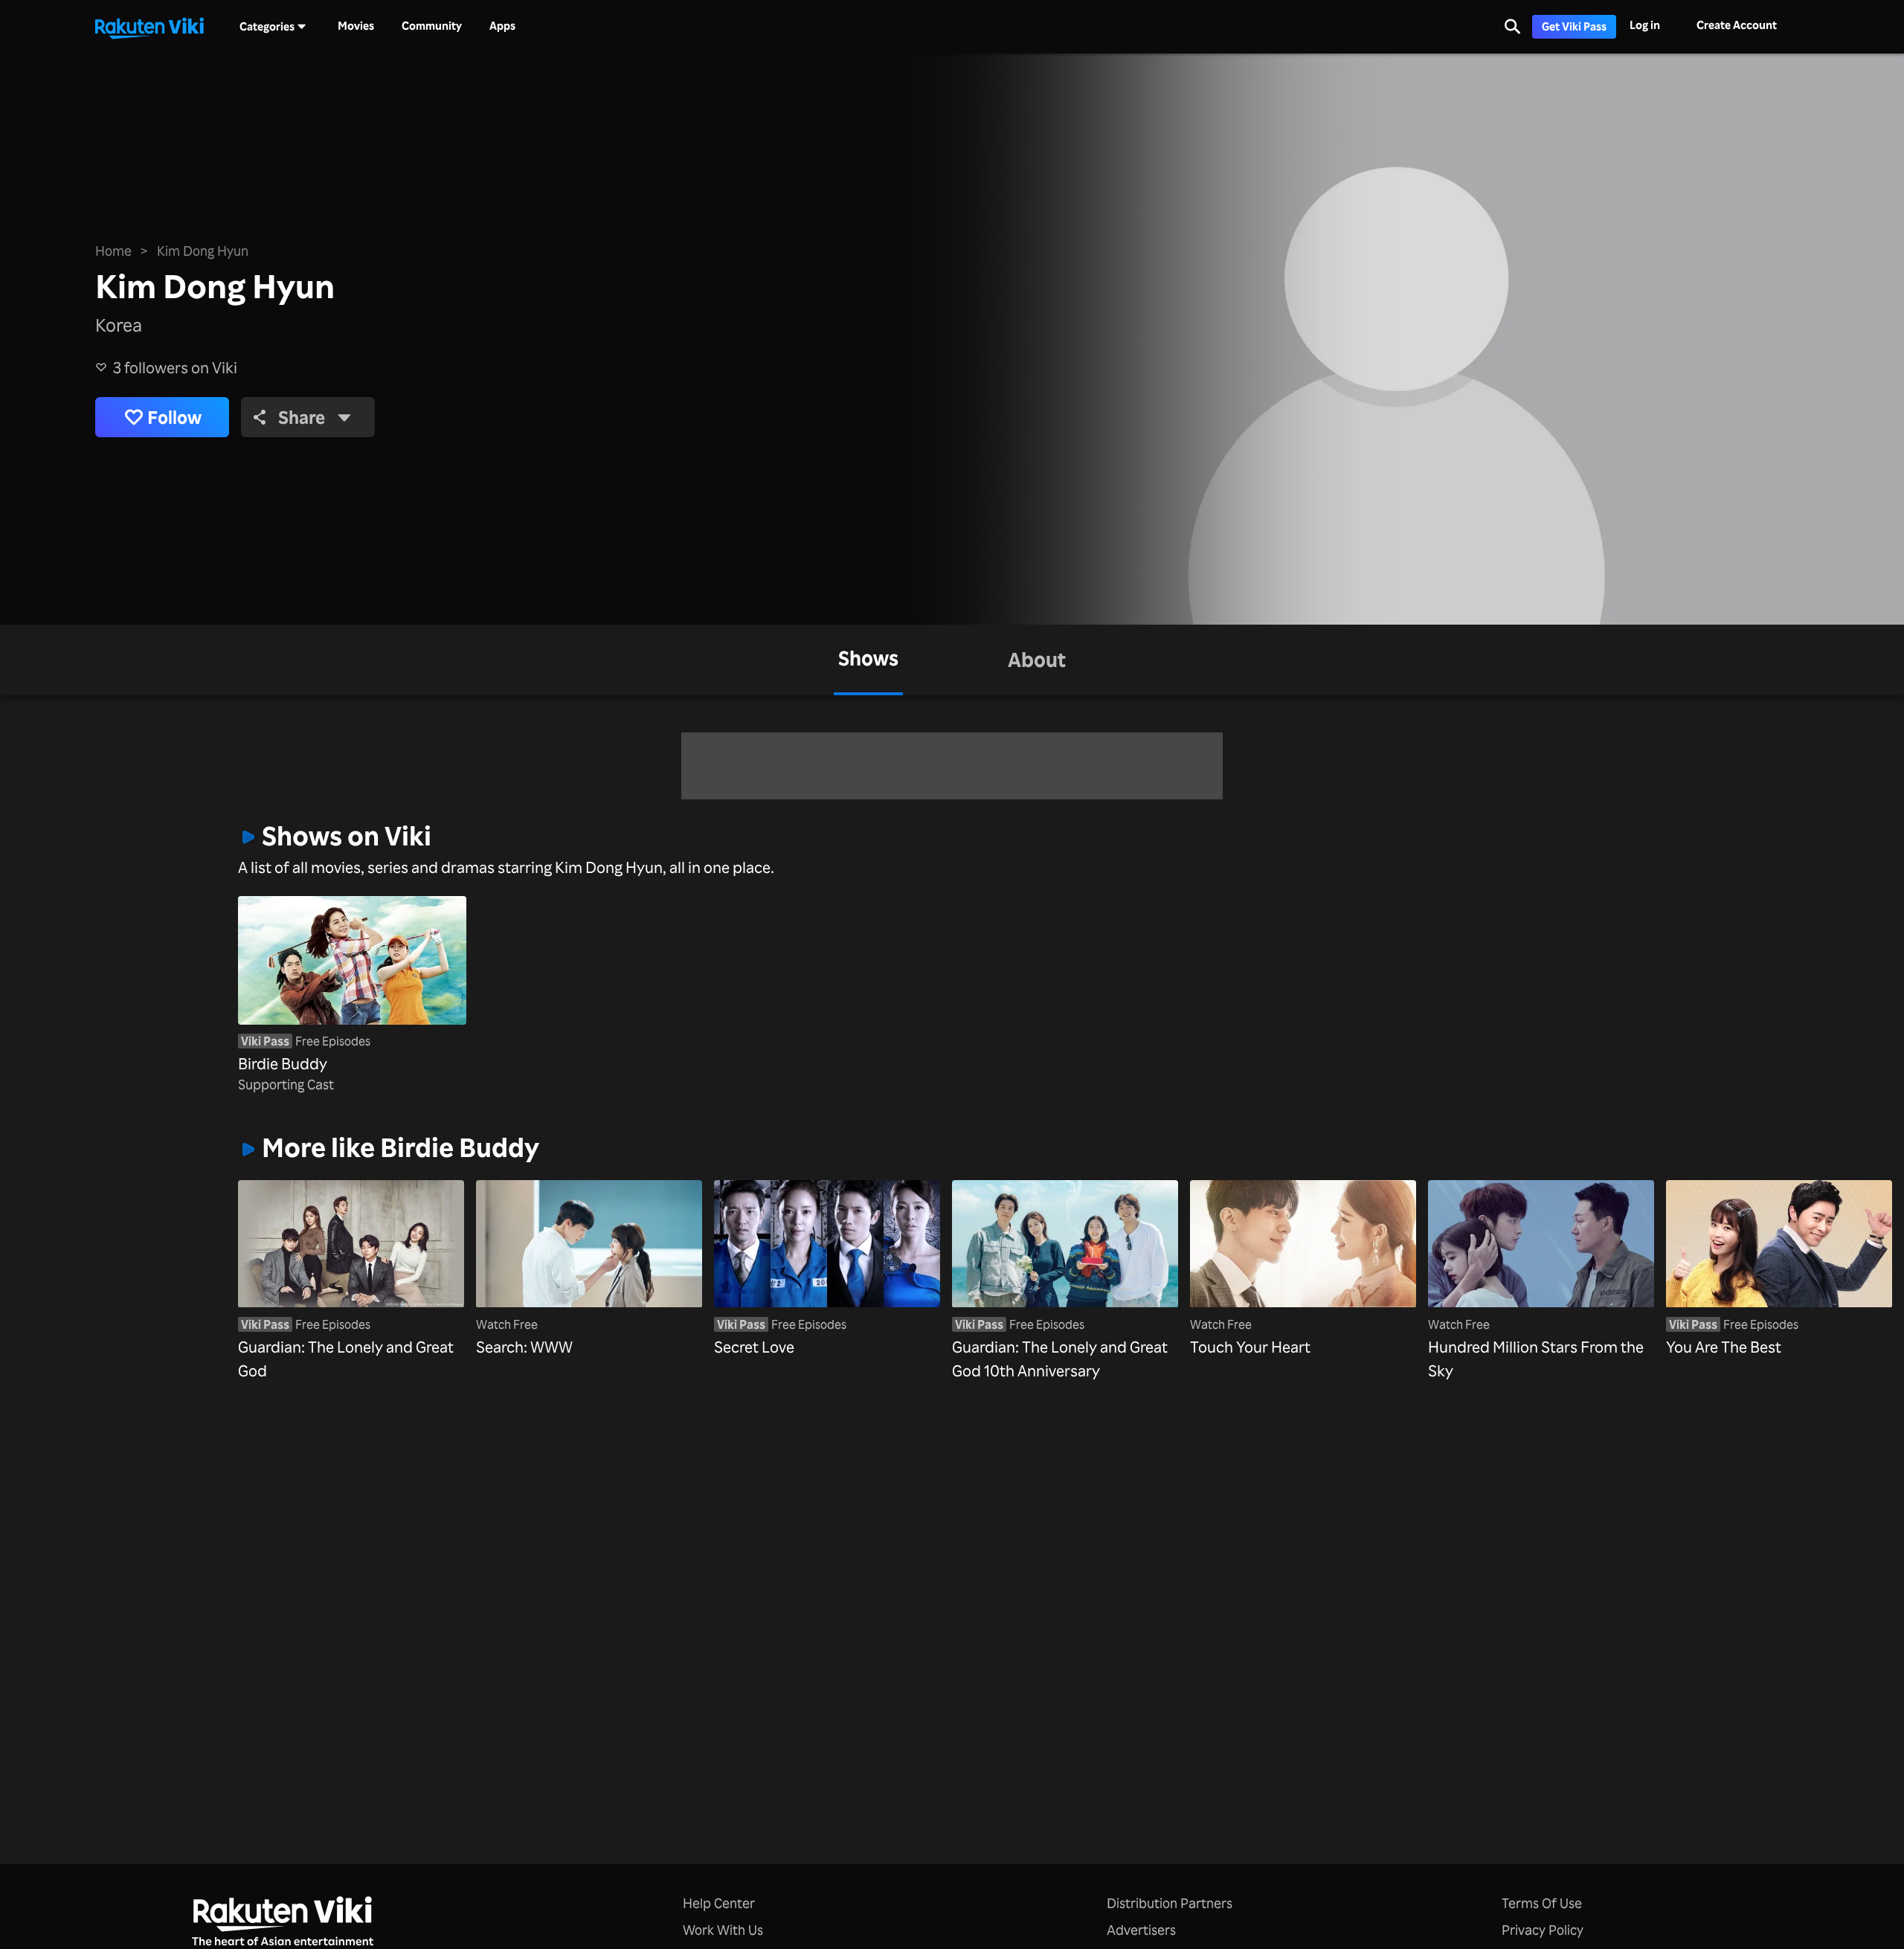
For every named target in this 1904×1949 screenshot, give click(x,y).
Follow (174, 417)
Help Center (719, 1903)
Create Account (1737, 25)
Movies (356, 26)
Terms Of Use (1542, 1903)
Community (432, 26)
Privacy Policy (1543, 1930)
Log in (1645, 25)
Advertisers (1141, 1930)
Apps (502, 26)
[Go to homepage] (149, 27)
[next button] (1615, 1257)
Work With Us (723, 1930)
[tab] (868, 660)
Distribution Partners (1170, 1903)
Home (113, 251)
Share (302, 417)
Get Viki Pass (1574, 26)
